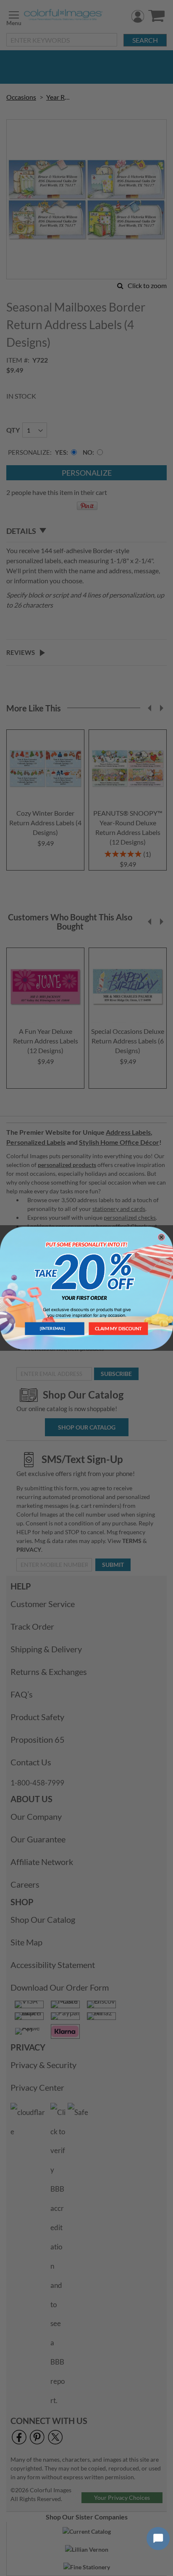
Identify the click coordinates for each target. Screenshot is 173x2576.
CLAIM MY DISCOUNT (118, 1328)
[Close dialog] (161, 1237)
